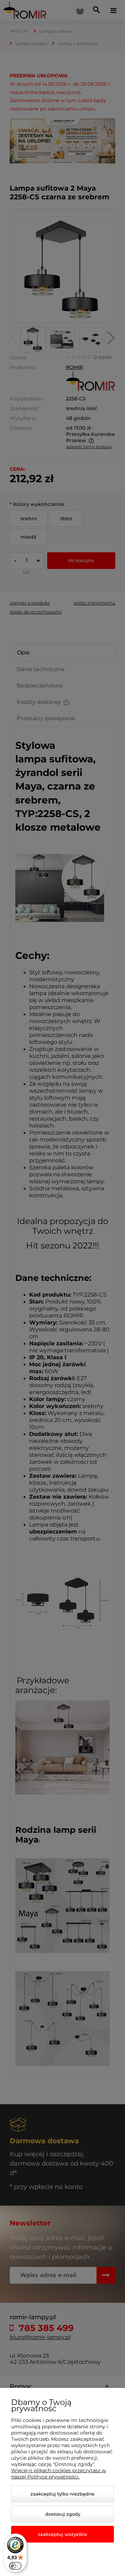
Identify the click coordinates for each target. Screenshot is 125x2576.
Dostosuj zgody (63, 2514)
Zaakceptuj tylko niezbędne (62, 2494)
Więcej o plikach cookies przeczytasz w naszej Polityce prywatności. (59, 2474)
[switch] (15, 2566)
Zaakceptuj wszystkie (62, 2534)
